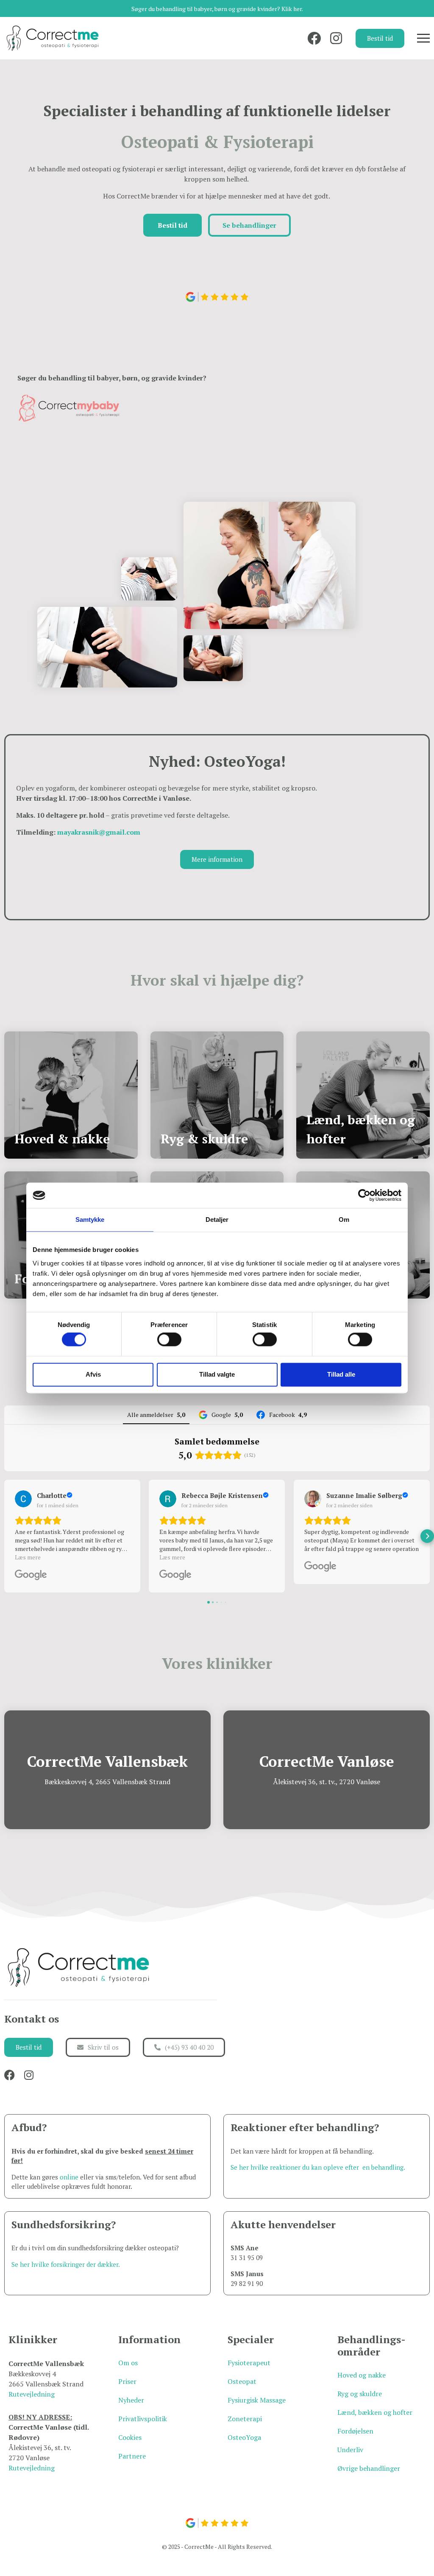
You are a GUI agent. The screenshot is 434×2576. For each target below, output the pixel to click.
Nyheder (131, 2400)
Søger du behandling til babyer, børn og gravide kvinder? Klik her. (217, 9)
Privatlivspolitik (143, 2419)
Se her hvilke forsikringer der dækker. (66, 2264)
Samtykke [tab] (90, 1220)
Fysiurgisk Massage (257, 2400)
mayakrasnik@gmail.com (99, 832)
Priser (127, 2381)
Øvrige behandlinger (369, 2468)
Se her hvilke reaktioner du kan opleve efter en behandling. (318, 2167)
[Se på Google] (23, 1499)
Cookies (130, 2437)
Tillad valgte (217, 1374)
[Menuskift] (423, 38)
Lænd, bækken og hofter (375, 2412)
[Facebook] (314, 38)
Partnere (132, 2456)
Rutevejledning (32, 2394)
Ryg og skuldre (360, 2394)
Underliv (350, 2450)
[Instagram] (336, 38)
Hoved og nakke (362, 2375)
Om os (128, 2363)
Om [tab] (344, 1220)
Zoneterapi (245, 2419)
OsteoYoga (244, 2437)
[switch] (169, 1340)
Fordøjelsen (355, 2431)
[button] (7, 1536)
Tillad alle (341, 1374)
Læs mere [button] (28, 1557)
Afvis (93, 1374)
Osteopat (242, 2381)
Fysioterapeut (249, 2363)
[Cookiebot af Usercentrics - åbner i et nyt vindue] (364, 1195)
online (69, 2177)
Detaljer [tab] (217, 1220)
